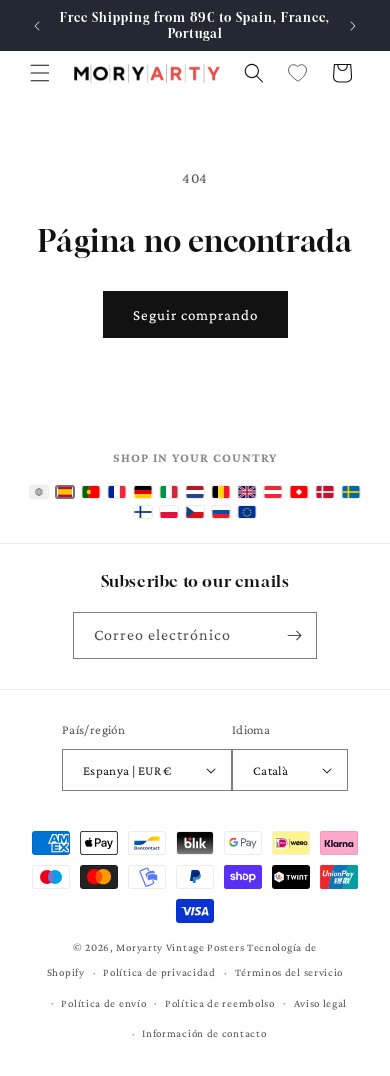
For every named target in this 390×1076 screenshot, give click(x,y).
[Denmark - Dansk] (325, 492)
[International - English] (39, 492)
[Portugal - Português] (91, 492)
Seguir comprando (195, 315)
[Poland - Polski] (169, 512)
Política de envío (103, 1003)
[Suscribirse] (294, 635)
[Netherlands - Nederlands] (195, 492)
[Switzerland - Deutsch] (299, 492)
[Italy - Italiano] (169, 492)
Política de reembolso (220, 1003)
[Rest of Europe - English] (247, 512)
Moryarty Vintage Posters (180, 947)
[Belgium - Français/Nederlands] (221, 492)
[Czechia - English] (195, 512)
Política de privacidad (159, 972)
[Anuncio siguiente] (353, 26)
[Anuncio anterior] (37, 26)
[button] (40, 73)
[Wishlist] (298, 73)
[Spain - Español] (65, 492)
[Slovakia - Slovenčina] (221, 512)
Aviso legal (321, 1003)
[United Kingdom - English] (247, 492)
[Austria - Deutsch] (273, 492)
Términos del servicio (289, 972)
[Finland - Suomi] (143, 512)
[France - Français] (117, 492)
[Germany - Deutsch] (143, 492)
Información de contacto (204, 1033)
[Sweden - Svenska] (351, 492)
